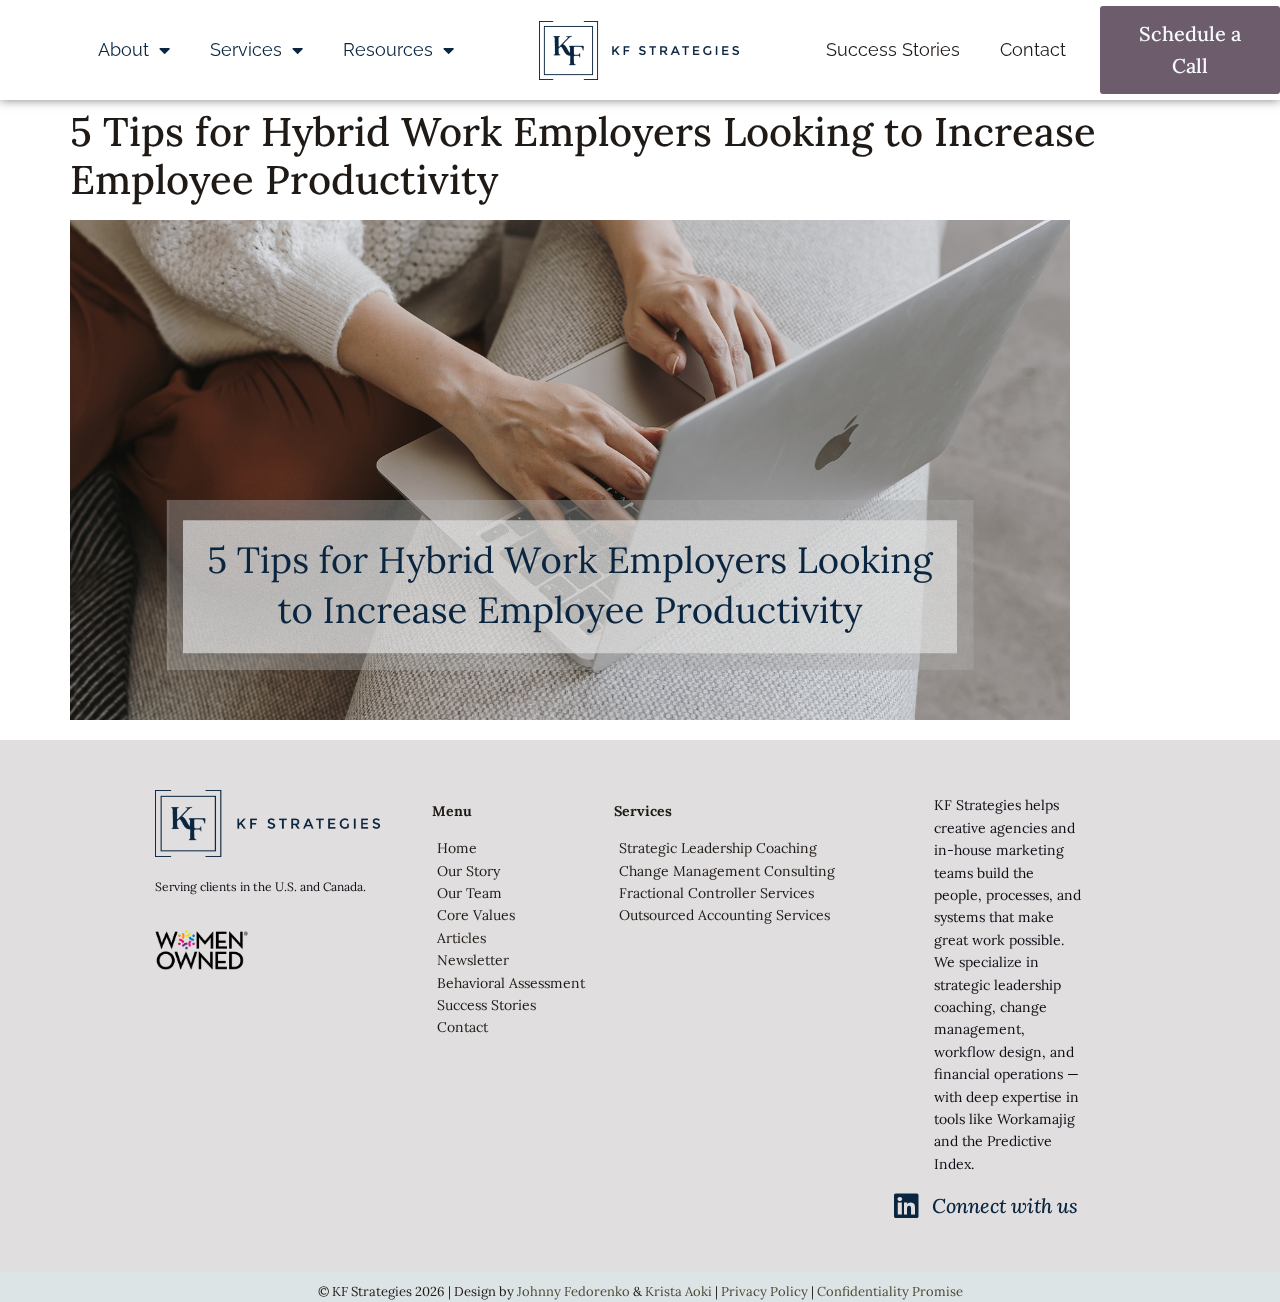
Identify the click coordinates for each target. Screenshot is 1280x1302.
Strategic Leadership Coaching (718, 848)
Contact (1033, 49)
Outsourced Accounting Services (724, 915)
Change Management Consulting (727, 871)
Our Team (469, 893)
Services (246, 49)
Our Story (468, 871)
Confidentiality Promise (890, 1291)
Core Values (476, 915)
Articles (461, 938)
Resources (388, 49)
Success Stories (893, 49)
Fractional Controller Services (716, 893)
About (123, 49)
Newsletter (473, 960)
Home (457, 848)
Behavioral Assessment (511, 983)
